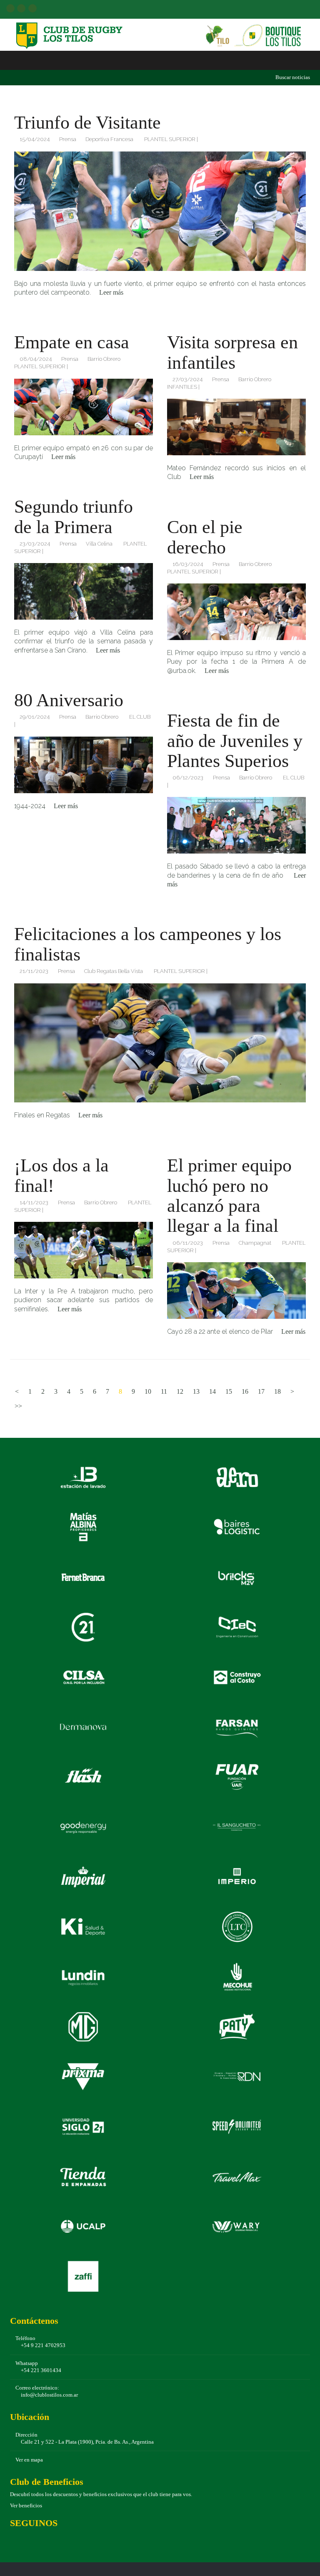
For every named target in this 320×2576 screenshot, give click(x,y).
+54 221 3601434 (41, 2370)
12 (180, 1391)
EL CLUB (140, 717)
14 (212, 1391)
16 (245, 1391)
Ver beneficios (26, 2506)
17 (261, 1391)
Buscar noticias (292, 77)
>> (18, 1406)
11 (164, 1391)
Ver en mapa (29, 2460)
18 (277, 1391)
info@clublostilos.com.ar (49, 2395)
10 (148, 1391)
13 (196, 1391)
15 (229, 1391)
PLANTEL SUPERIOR (170, 139)
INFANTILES (182, 387)
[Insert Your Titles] (160, 211)
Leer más (111, 292)
